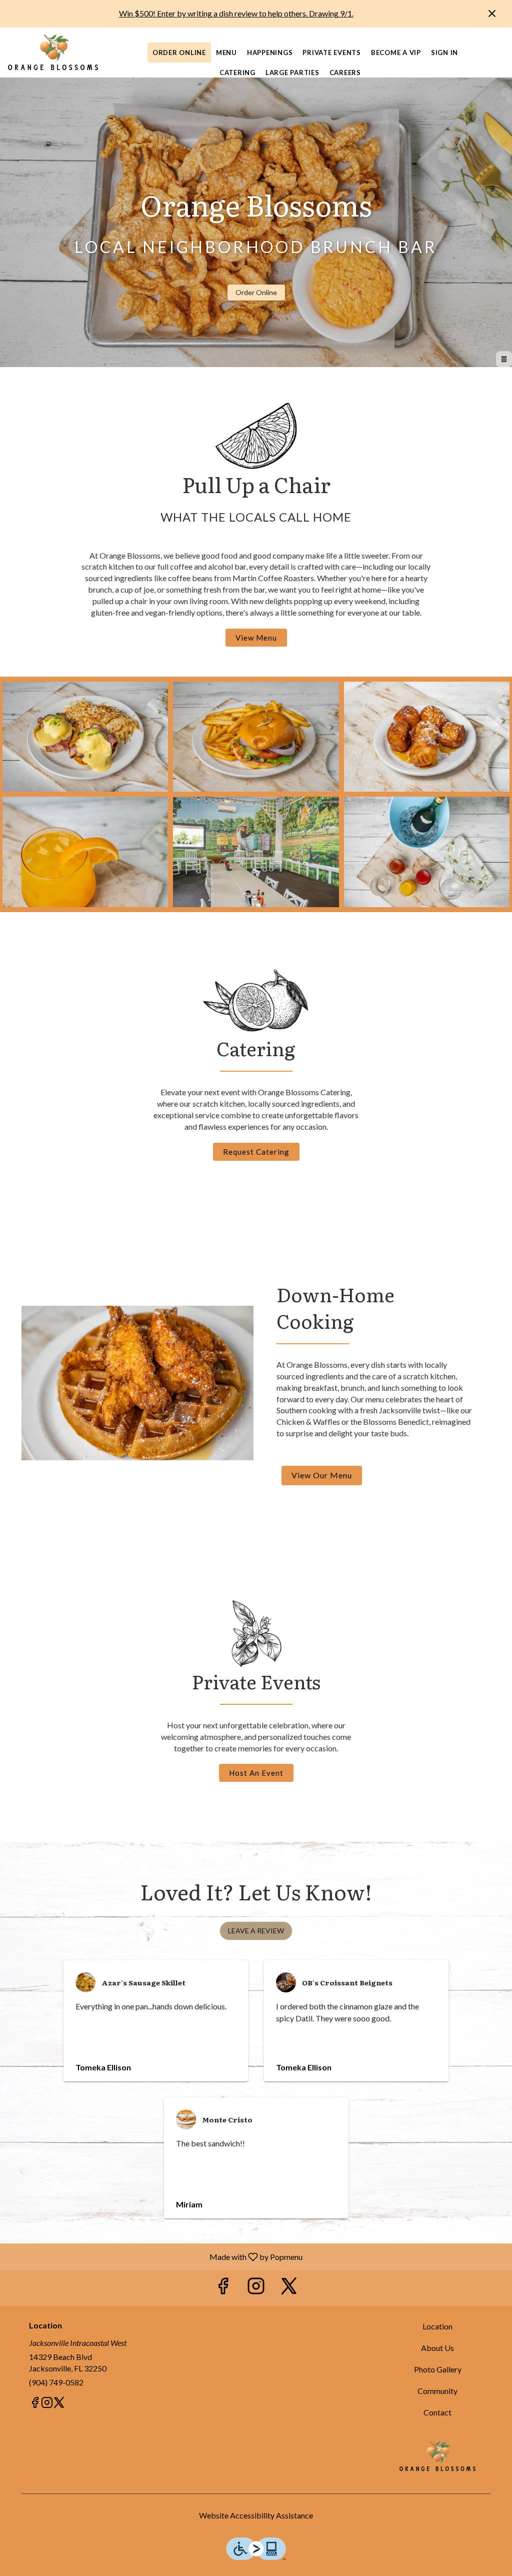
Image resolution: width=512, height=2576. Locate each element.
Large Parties (292, 73)
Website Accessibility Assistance (256, 2515)
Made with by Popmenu (155, 2256)
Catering (237, 73)
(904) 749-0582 (56, 2382)
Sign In (444, 53)
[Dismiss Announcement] (492, 14)
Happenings (270, 53)
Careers (345, 73)
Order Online (179, 53)
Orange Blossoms (437, 2456)
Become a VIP (396, 53)
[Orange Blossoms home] (53, 53)
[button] (85, 737)
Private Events (332, 53)
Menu (226, 53)
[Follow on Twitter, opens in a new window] (289, 2288)
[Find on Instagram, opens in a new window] (256, 2288)
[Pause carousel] (504, 359)
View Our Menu (322, 1475)
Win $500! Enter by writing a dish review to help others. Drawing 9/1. (236, 13)
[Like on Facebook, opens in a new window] (223, 2288)
